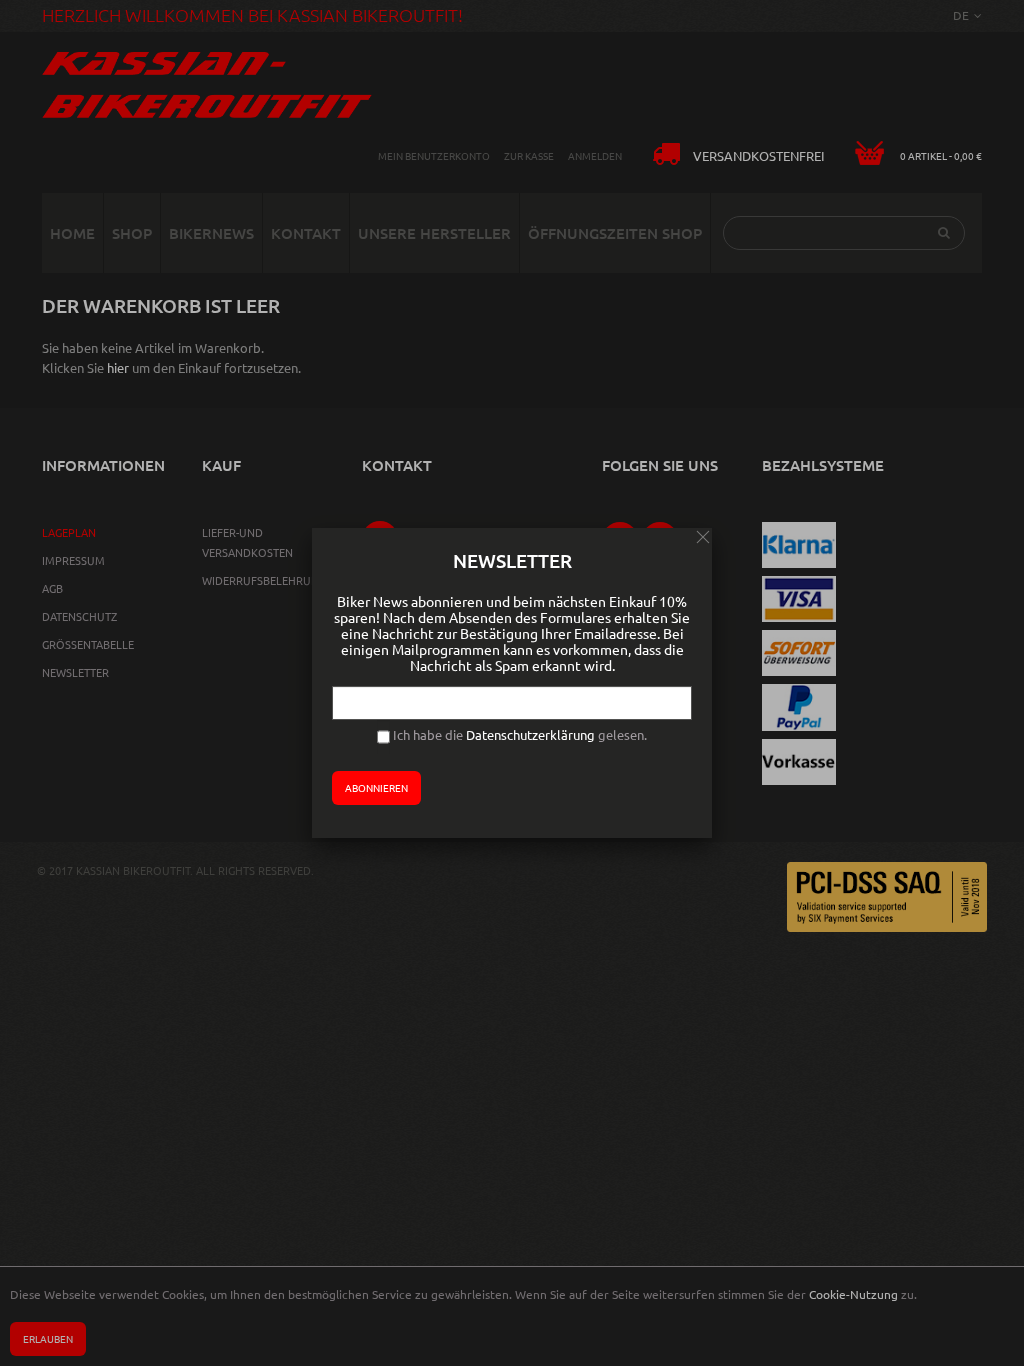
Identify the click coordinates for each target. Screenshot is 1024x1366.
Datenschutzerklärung (530, 734)
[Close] (703, 537)
